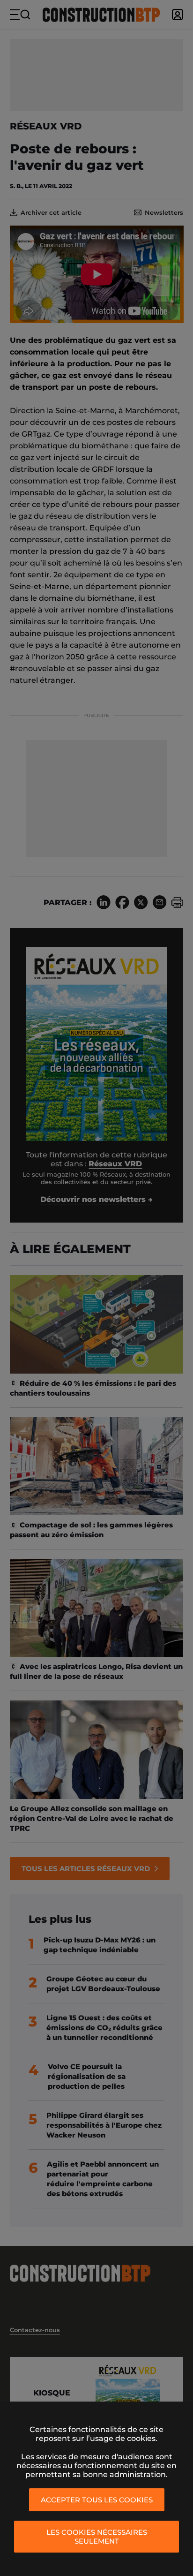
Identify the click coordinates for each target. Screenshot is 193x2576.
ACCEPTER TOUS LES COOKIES (97, 2500)
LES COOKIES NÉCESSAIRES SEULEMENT (97, 2537)
